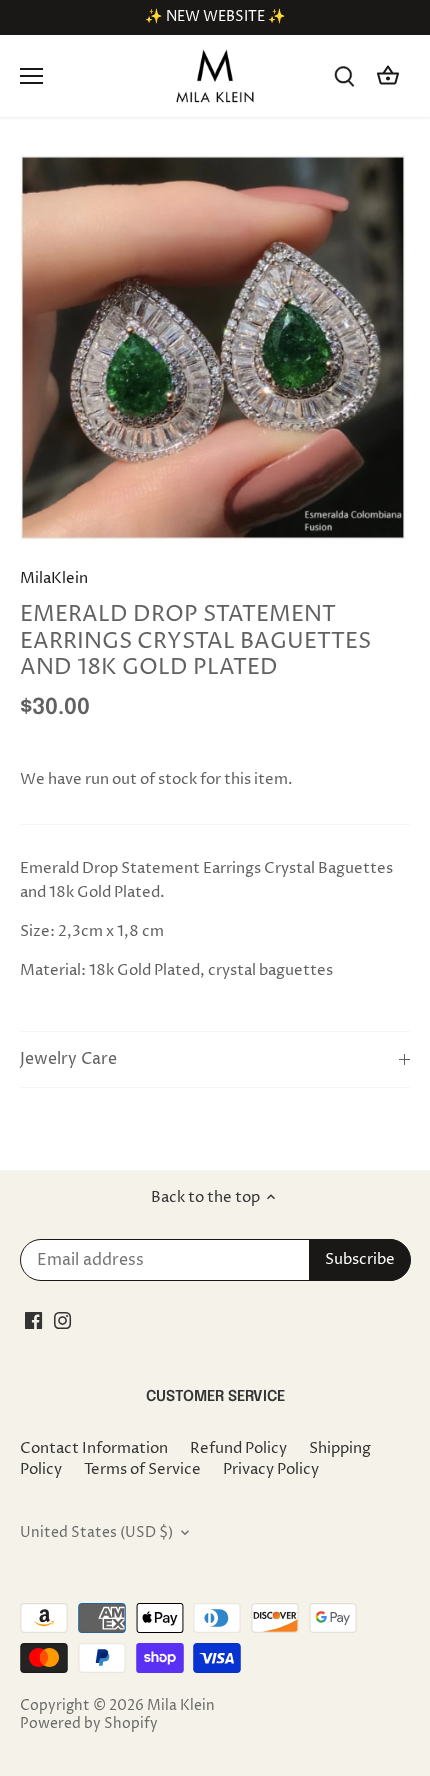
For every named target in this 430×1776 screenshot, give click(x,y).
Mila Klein (181, 1706)
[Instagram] (62, 1320)
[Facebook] (33, 1320)
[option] (215, 349)
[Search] (344, 76)
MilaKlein (54, 578)
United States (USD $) (96, 1533)
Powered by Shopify (89, 1724)
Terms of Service (142, 1469)
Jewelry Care (68, 1059)
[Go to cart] (388, 76)
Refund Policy (238, 1448)
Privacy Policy (271, 1469)
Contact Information (94, 1448)
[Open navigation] (31, 76)
